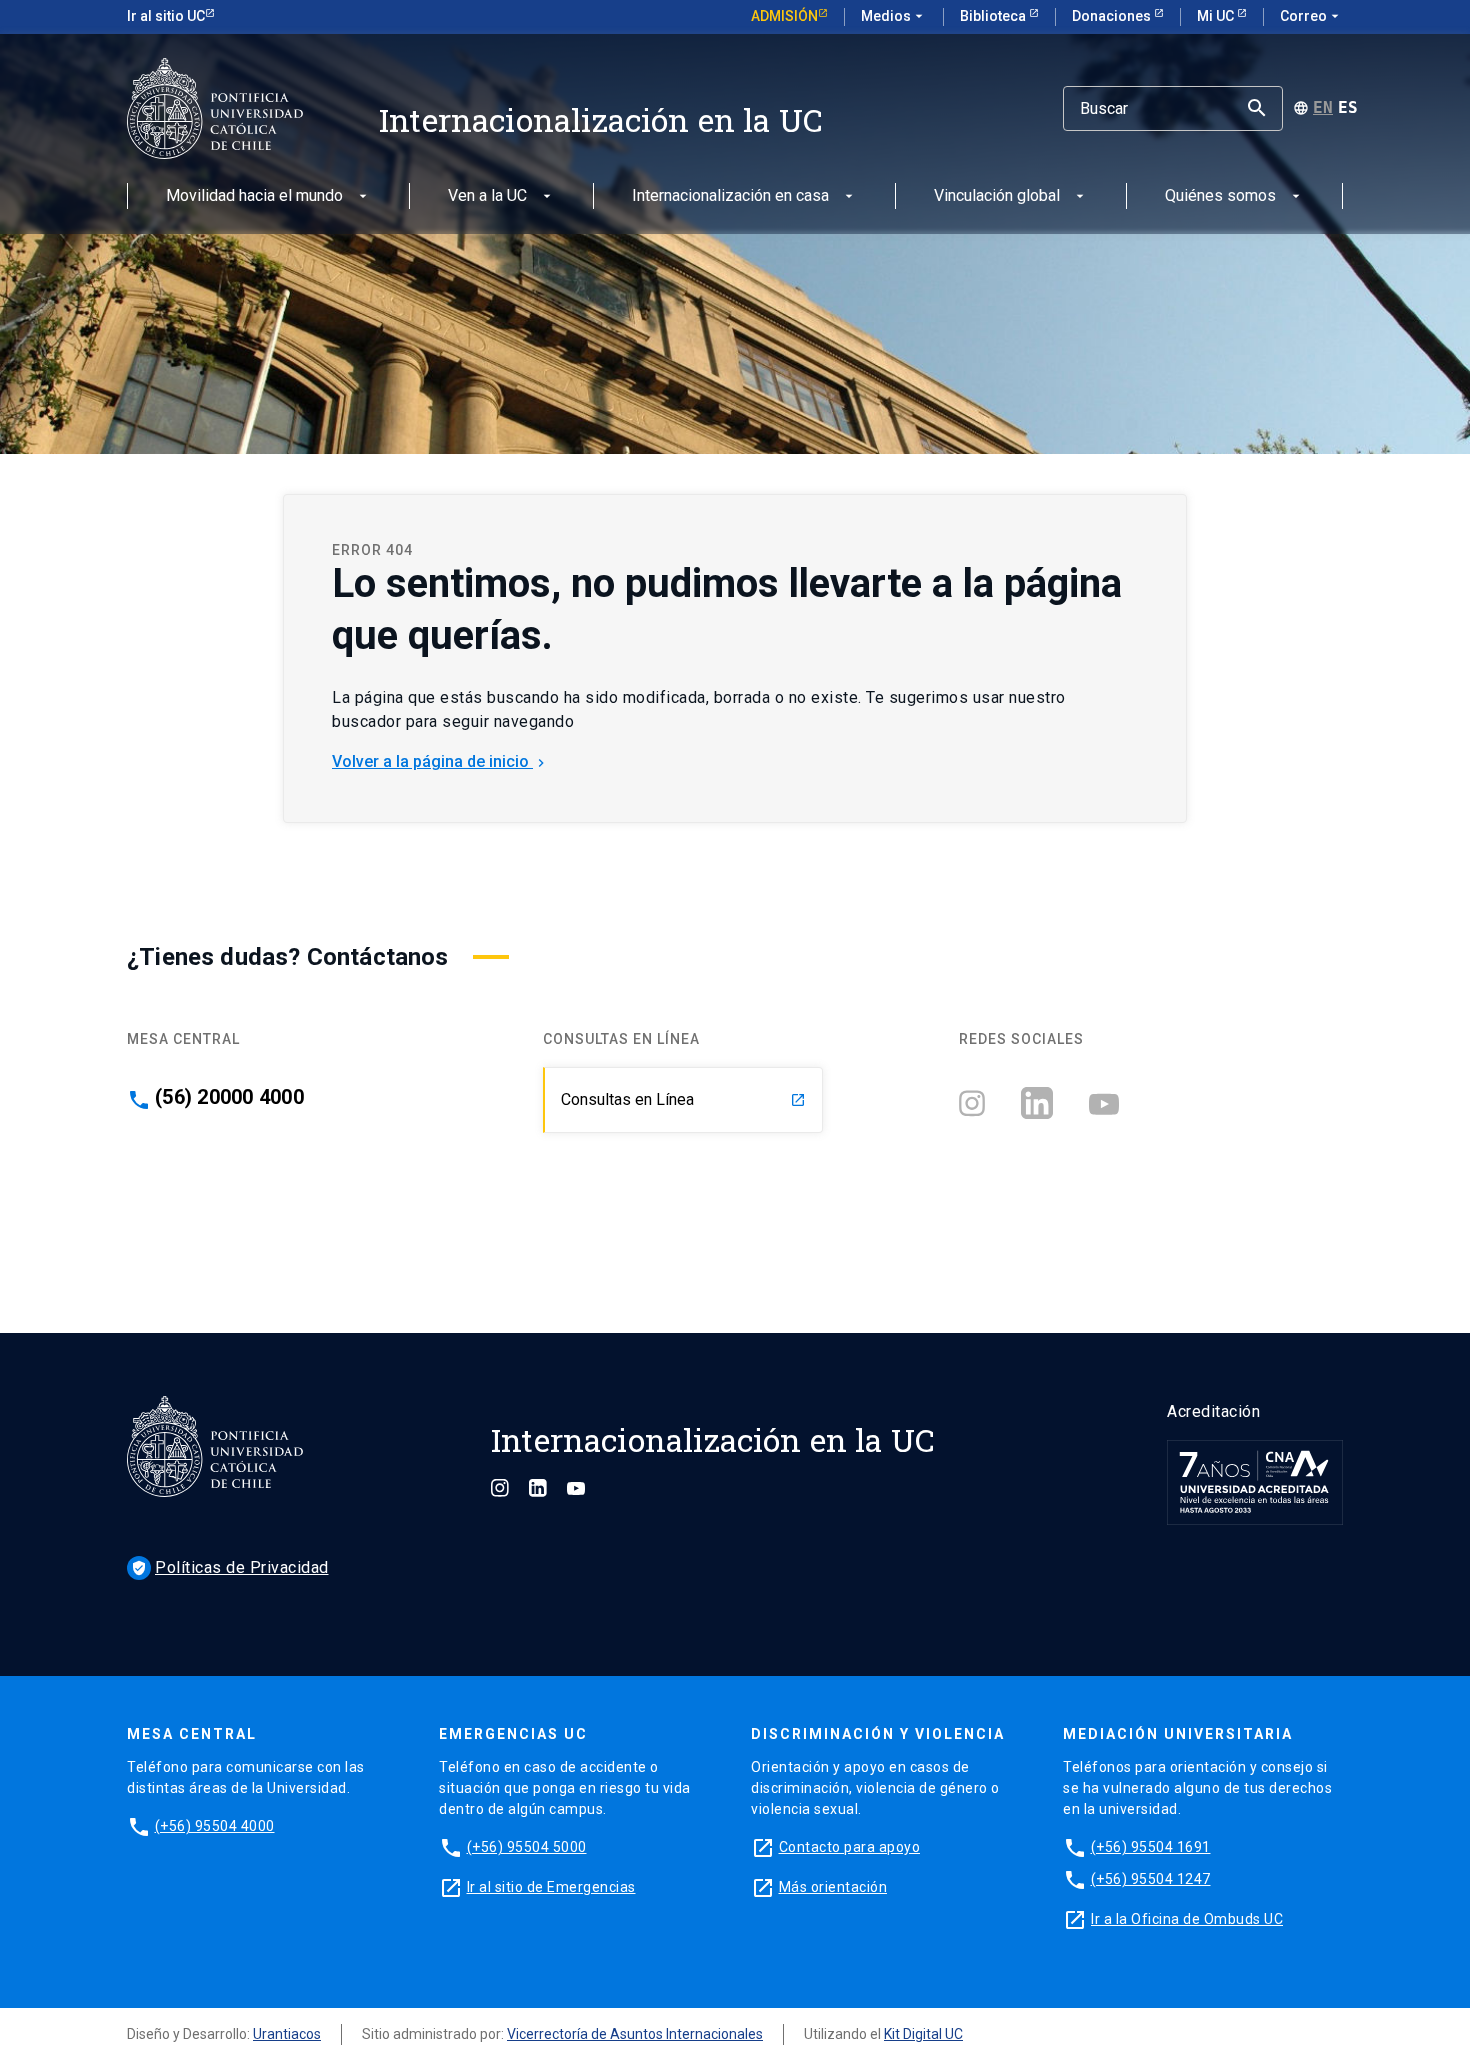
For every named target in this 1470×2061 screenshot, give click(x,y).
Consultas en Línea (683, 1099)
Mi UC (1217, 16)
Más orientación (833, 1887)
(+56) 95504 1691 (1151, 1847)
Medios (894, 16)
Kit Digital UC (923, 2034)
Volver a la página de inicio (440, 761)
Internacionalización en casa (730, 196)
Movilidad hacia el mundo (254, 196)
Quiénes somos (1220, 196)
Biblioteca (994, 16)
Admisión (784, 16)
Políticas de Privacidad (230, 1567)
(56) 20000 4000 (229, 1097)
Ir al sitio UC (166, 16)
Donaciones (1113, 16)
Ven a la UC (487, 196)
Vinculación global (997, 196)
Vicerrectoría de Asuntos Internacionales (635, 2034)
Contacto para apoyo (850, 1847)
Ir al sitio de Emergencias (551, 1887)
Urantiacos (287, 2034)
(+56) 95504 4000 (215, 1826)
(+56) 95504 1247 (1151, 1879)
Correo (1311, 16)
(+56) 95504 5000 (527, 1847)
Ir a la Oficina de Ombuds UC (1187, 1919)
